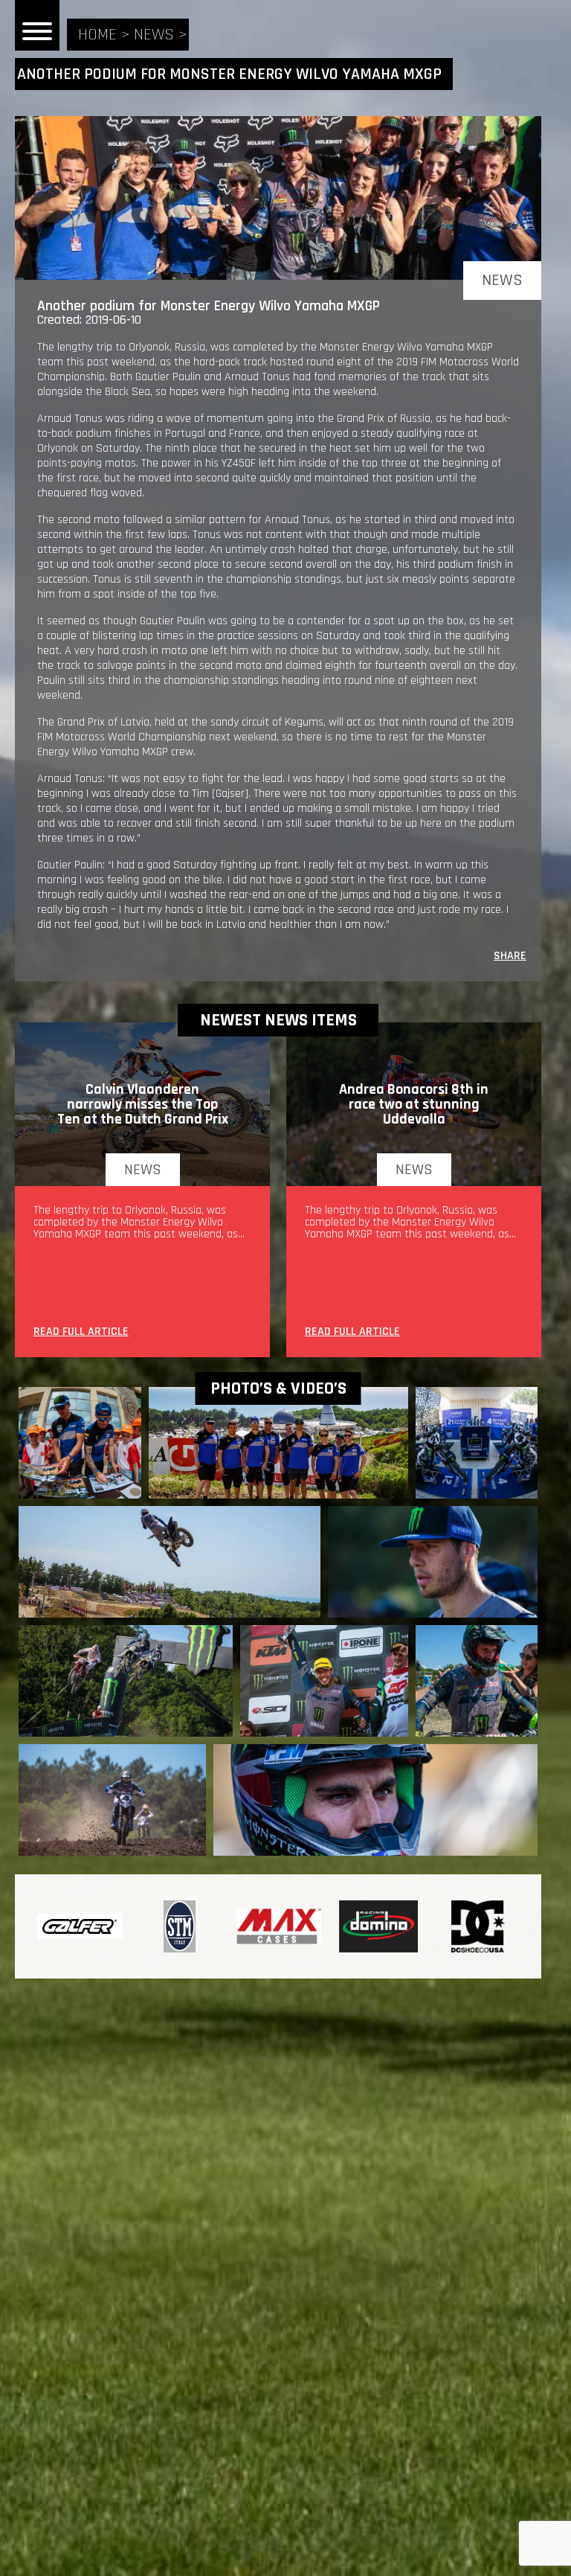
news (154, 35)
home (97, 35)
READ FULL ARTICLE (81, 1333)
